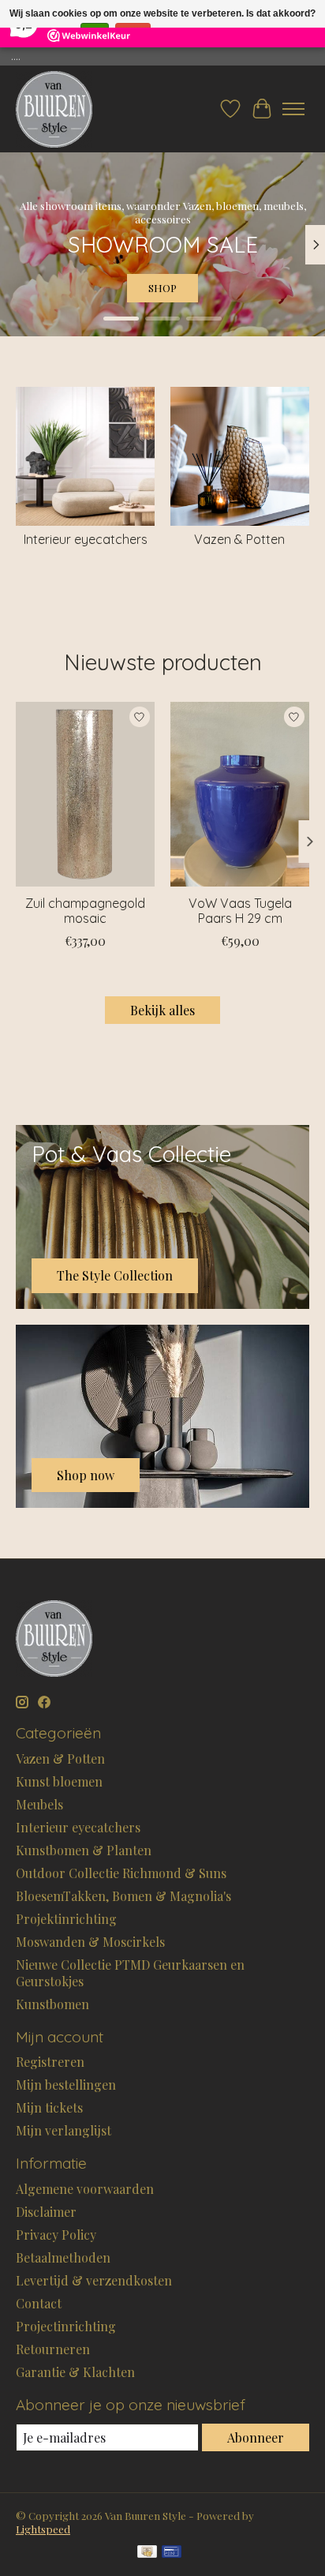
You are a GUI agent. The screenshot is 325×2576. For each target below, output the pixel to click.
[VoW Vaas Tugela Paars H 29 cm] (240, 794)
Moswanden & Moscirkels (90, 1942)
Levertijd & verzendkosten (94, 2280)
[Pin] (172, 2553)
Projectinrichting (66, 2326)
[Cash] (147, 2553)
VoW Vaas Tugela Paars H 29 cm (240, 911)
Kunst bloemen (59, 1781)
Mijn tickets (49, 2107)
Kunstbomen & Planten (84, 1850)
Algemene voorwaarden (85, 2189)
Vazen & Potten (239, 539)
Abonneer (256, 2437)
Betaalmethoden (63, 2257)
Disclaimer (46, 2212)
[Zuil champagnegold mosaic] (85, 794)
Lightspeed (43, 2529)
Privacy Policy (56, 2235)
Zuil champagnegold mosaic (85, 911)
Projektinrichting (66, 1919)
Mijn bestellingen (66, 2085)
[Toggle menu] (293, 109)
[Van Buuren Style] (54, 109)
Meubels (39, 1804)
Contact (39, 2303)
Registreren (50, 2062)
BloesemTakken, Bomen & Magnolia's (123, 1896)
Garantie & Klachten (75, 2372)
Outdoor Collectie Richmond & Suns (121, 1873)
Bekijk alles (162, 1010)
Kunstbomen (52, 2004)
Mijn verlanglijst (64, 2130)
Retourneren (53, 2349)
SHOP (162, 288)
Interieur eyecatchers (86, 539)
